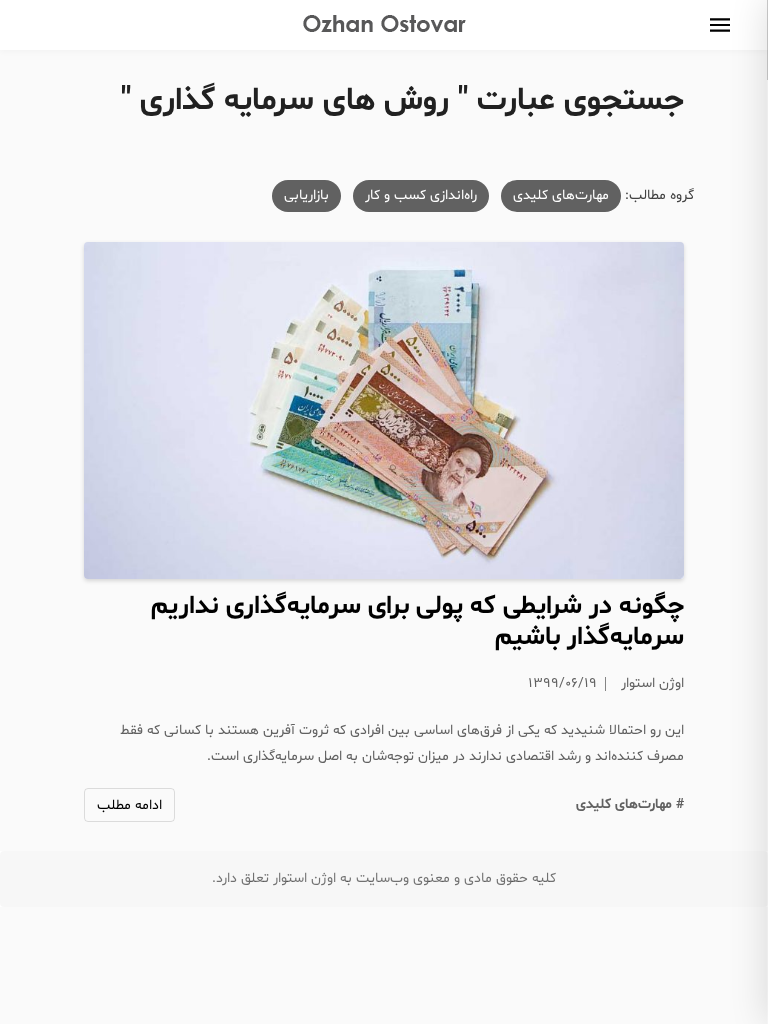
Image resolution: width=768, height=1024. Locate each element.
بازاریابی (306, 195)
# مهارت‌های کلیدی (630, 804)
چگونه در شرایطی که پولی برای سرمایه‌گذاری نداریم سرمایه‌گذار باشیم (417, 622)
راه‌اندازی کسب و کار (421, 195)
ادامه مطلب (129, 805)
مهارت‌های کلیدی (561, 195)
